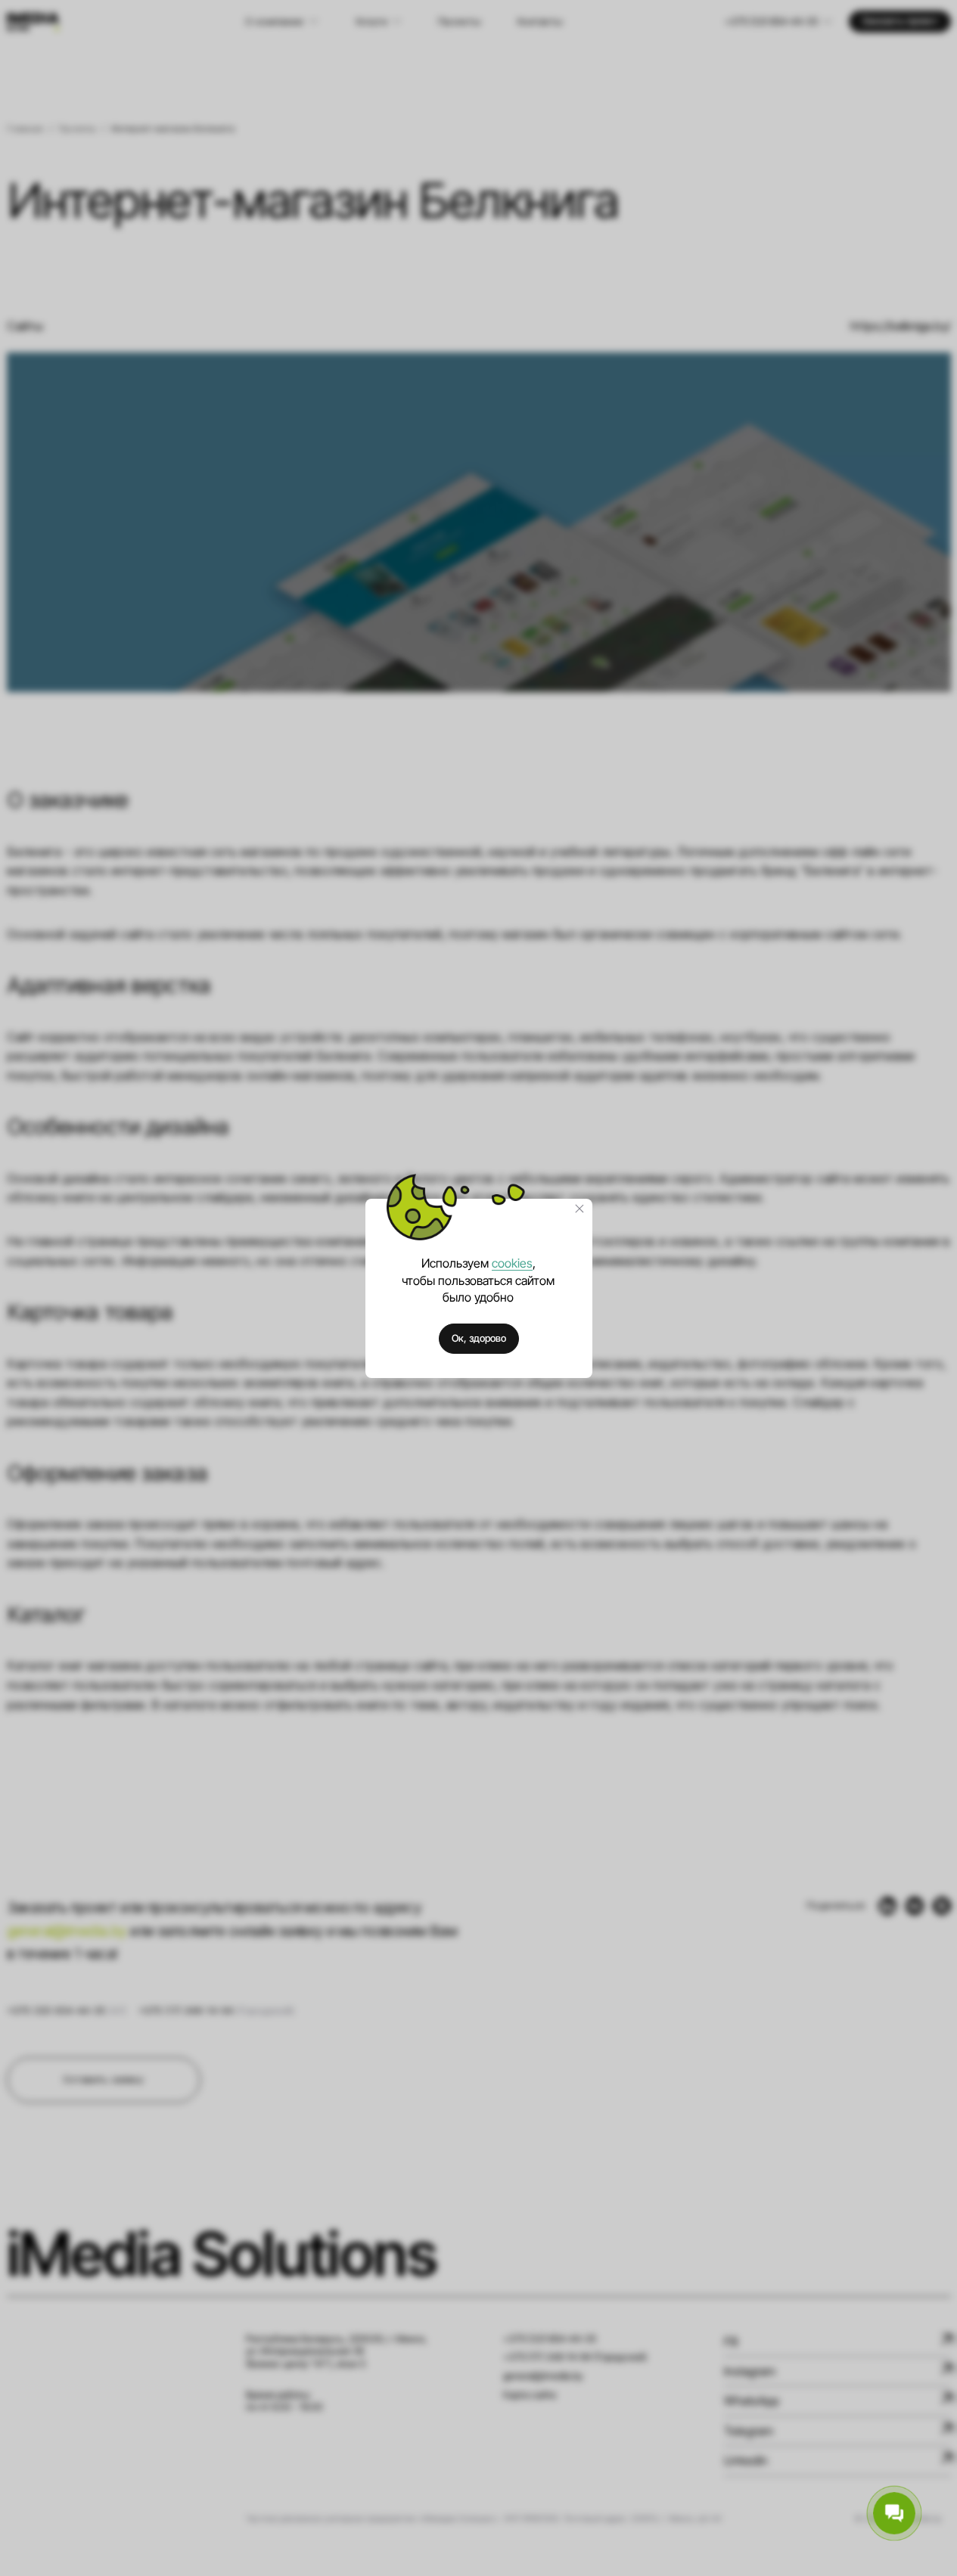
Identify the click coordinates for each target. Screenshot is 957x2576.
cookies (512, 1263)
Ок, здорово (479, 1338)
